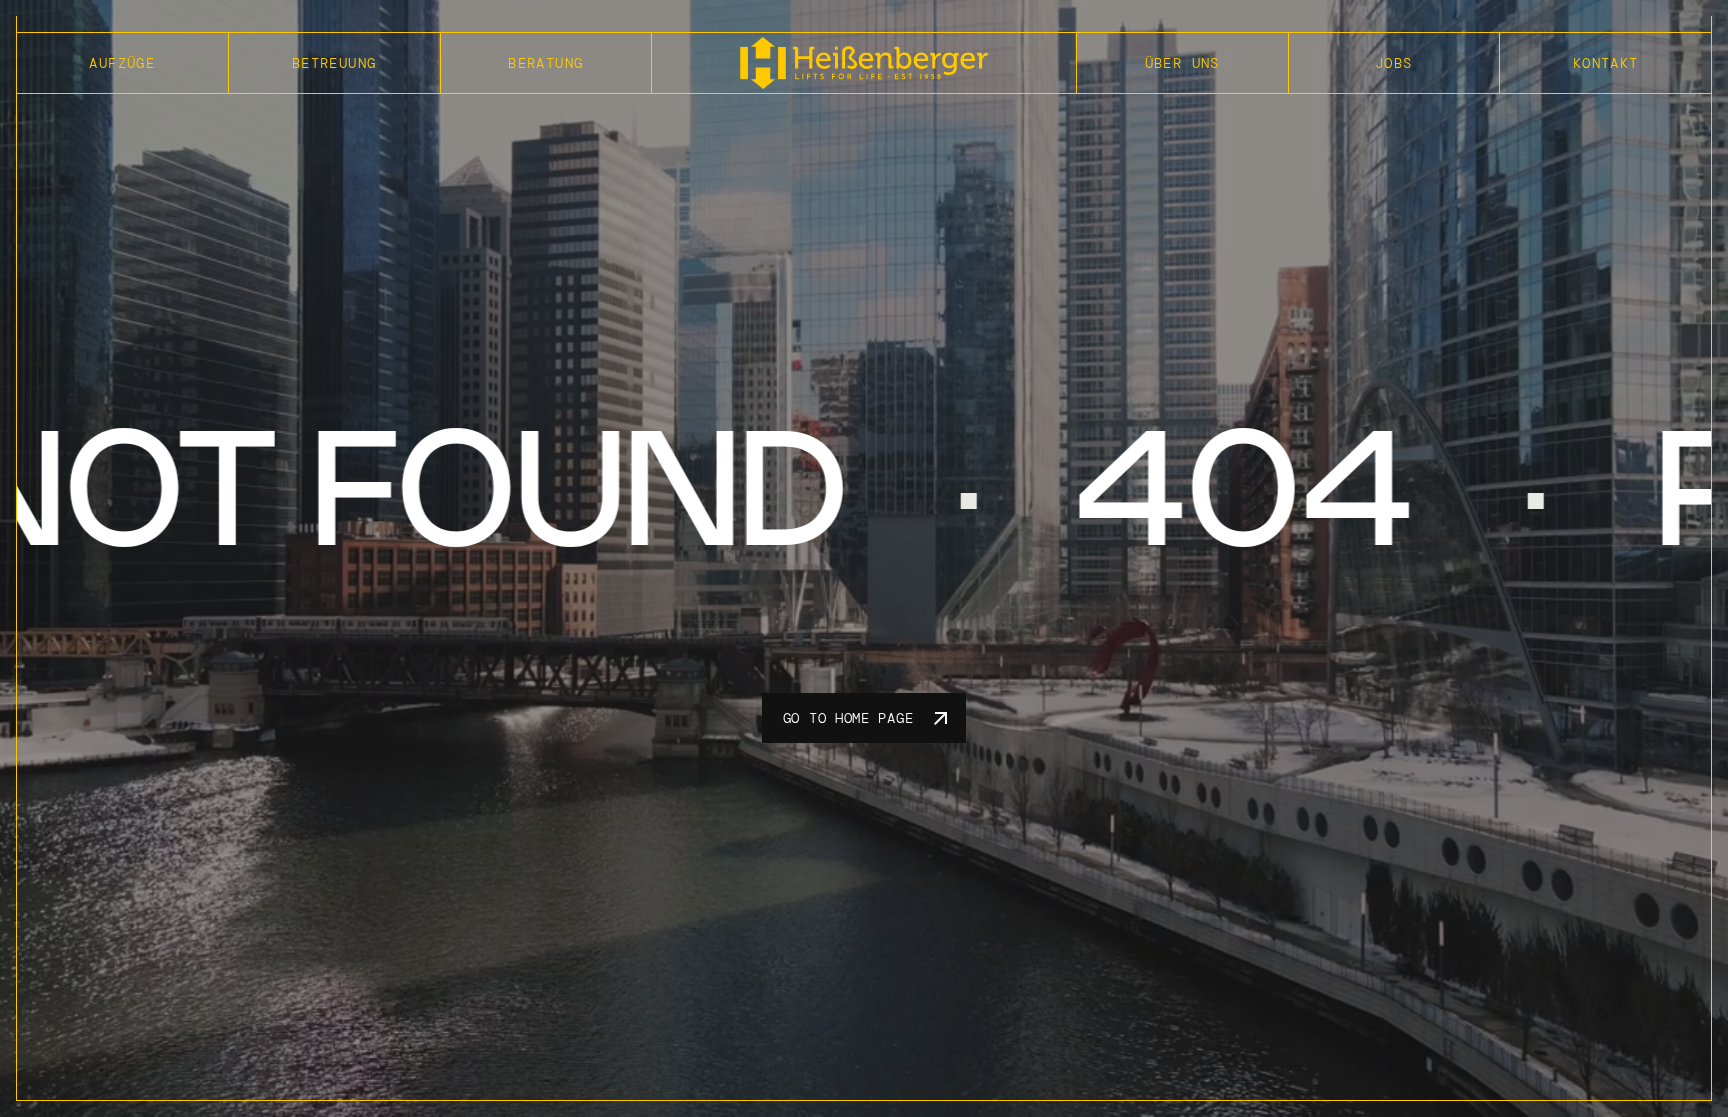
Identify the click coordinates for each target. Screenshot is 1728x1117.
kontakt (1606, 63)
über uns (1182, 63)
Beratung (545, 63)
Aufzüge (122, 63)
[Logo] (864, 63)
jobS (1394, 63)
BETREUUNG (334, 63)
